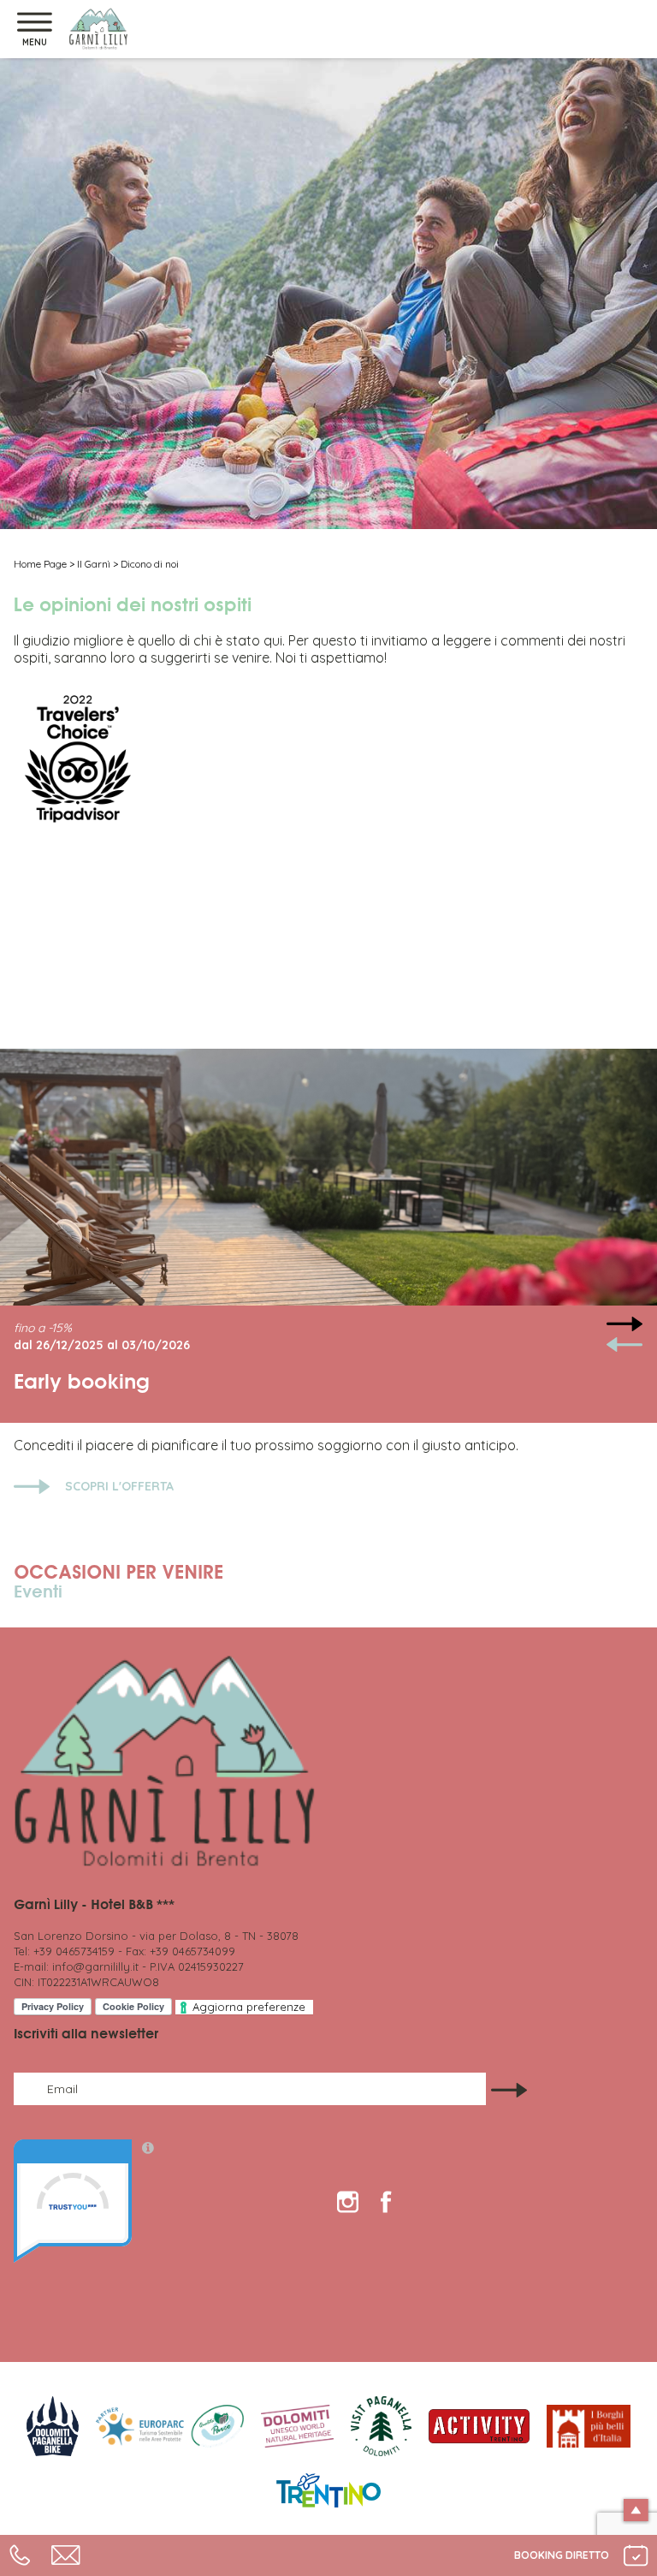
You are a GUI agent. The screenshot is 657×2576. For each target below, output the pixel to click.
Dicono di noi (150, 564)
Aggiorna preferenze (249, 2007)
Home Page (40, 564)
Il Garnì (94, 564)
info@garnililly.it (95, 1966)
